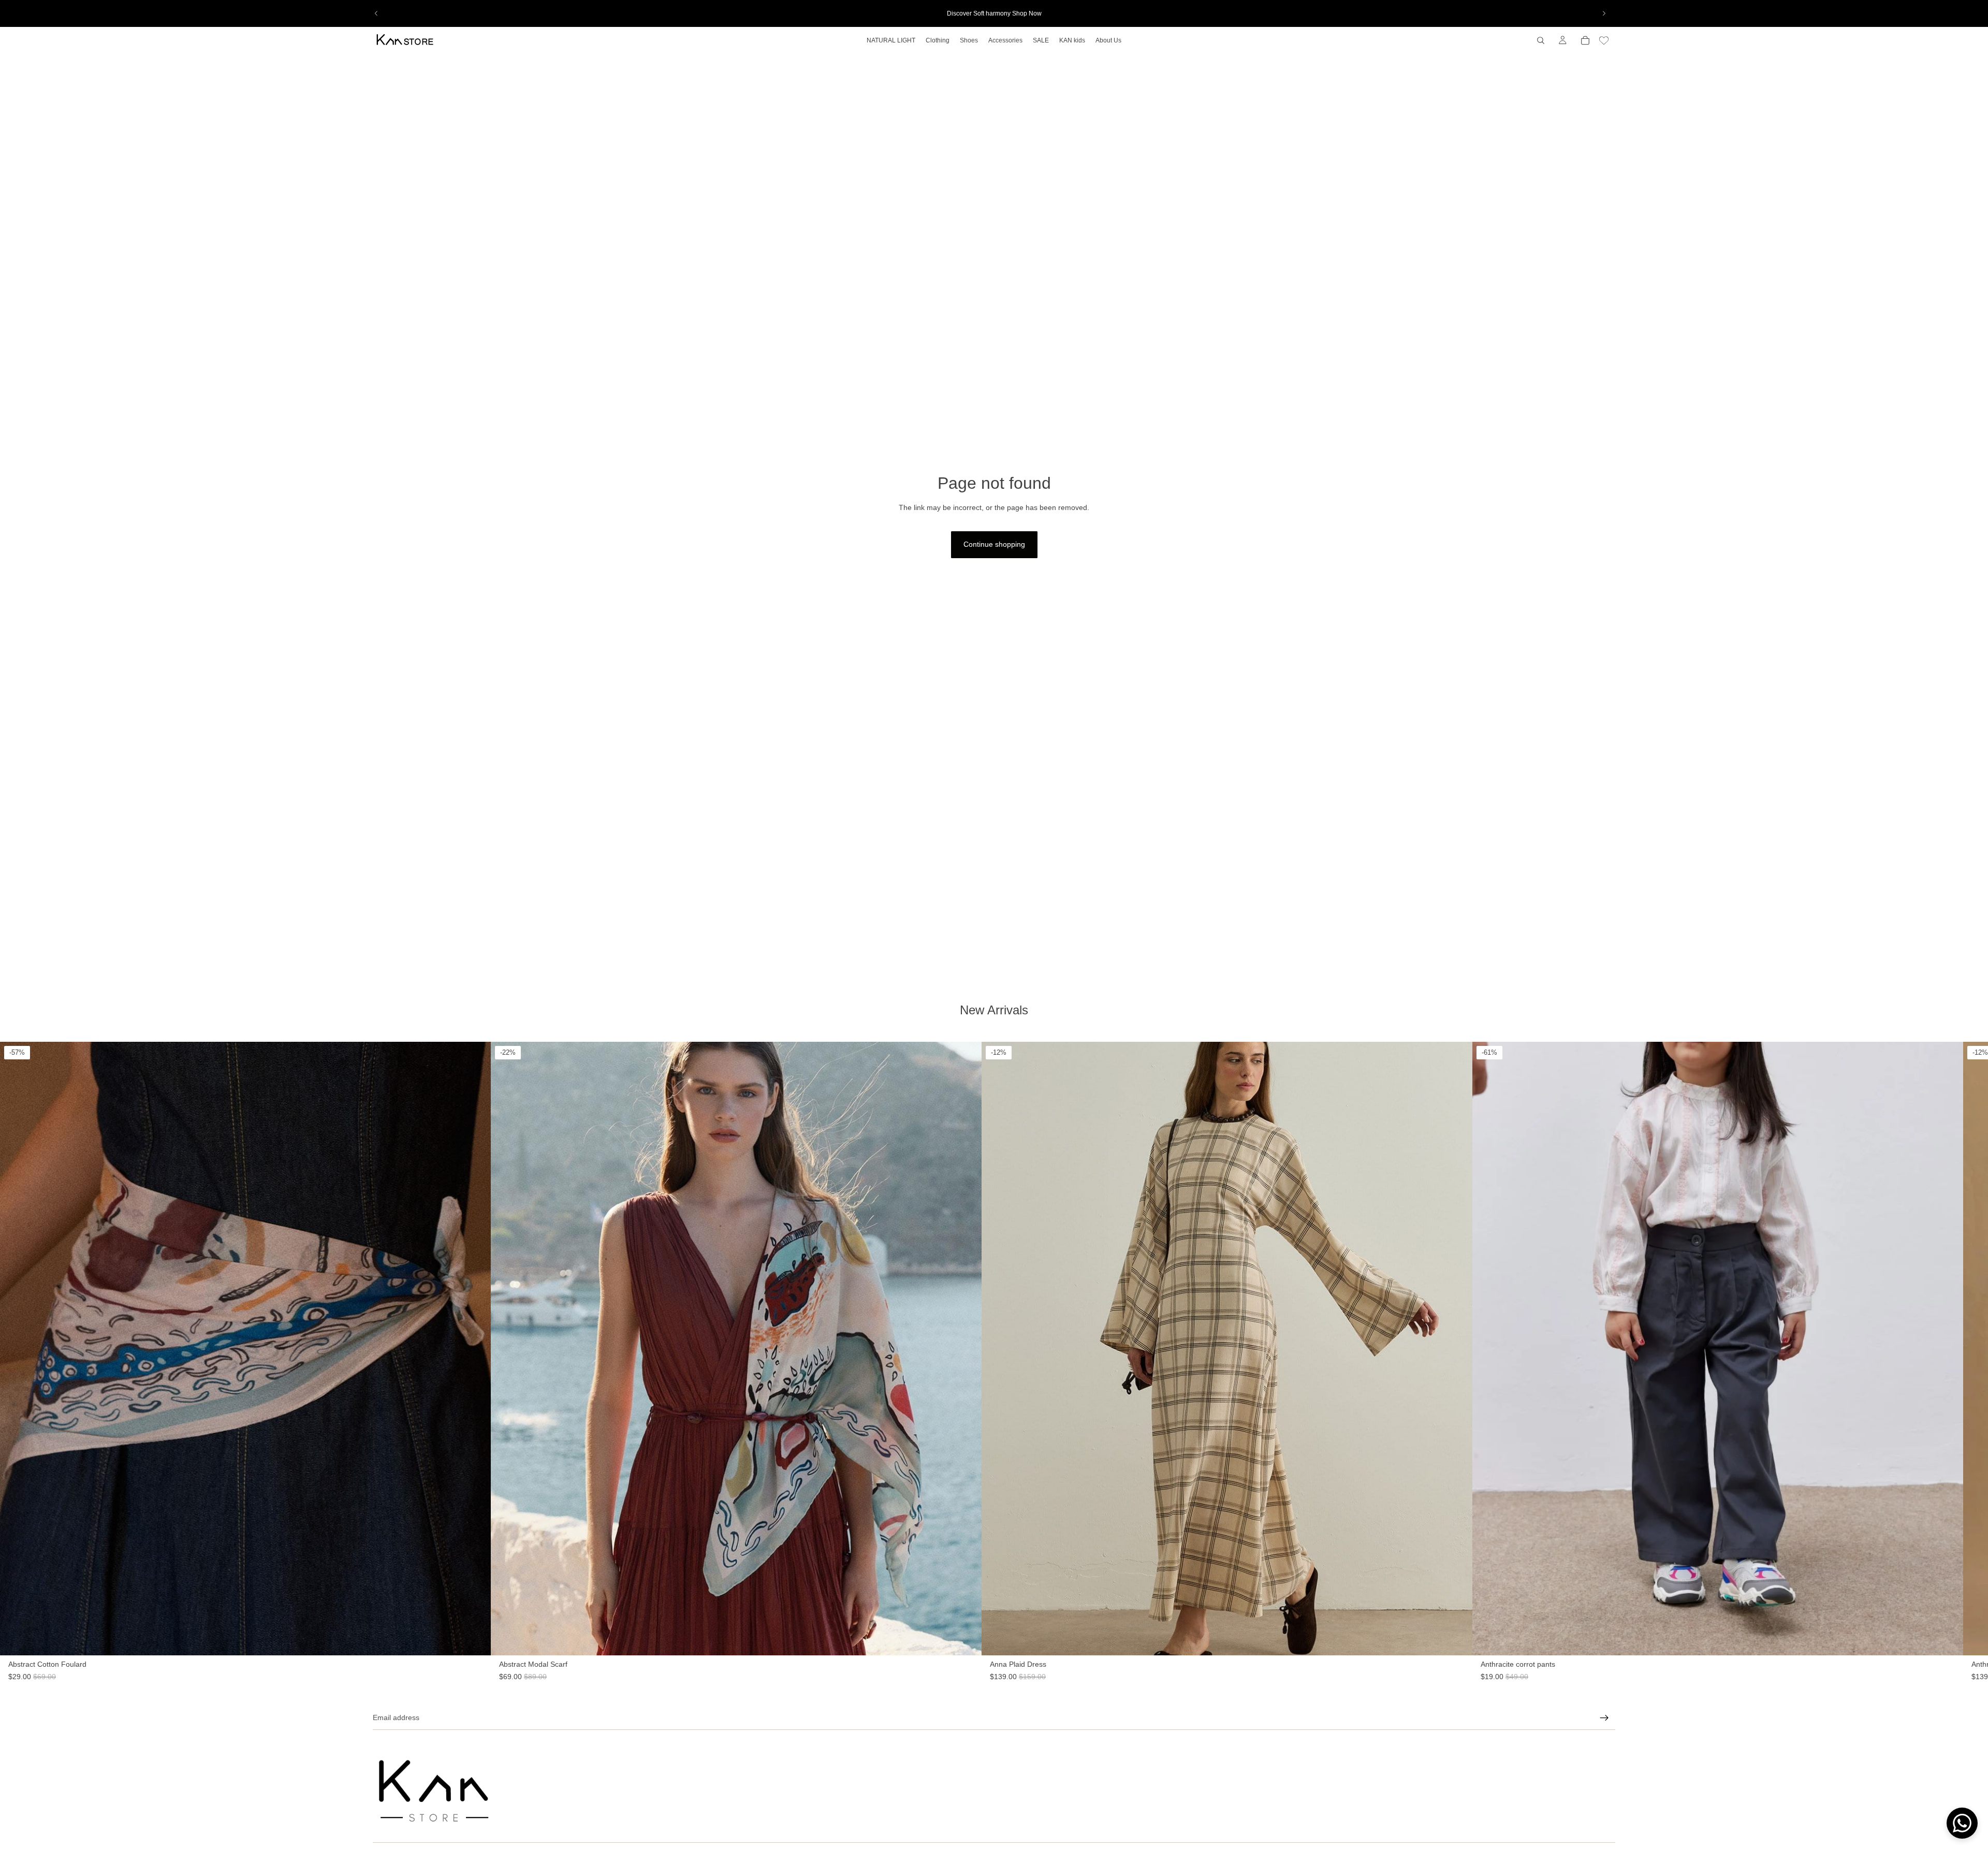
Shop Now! (994, 984)
